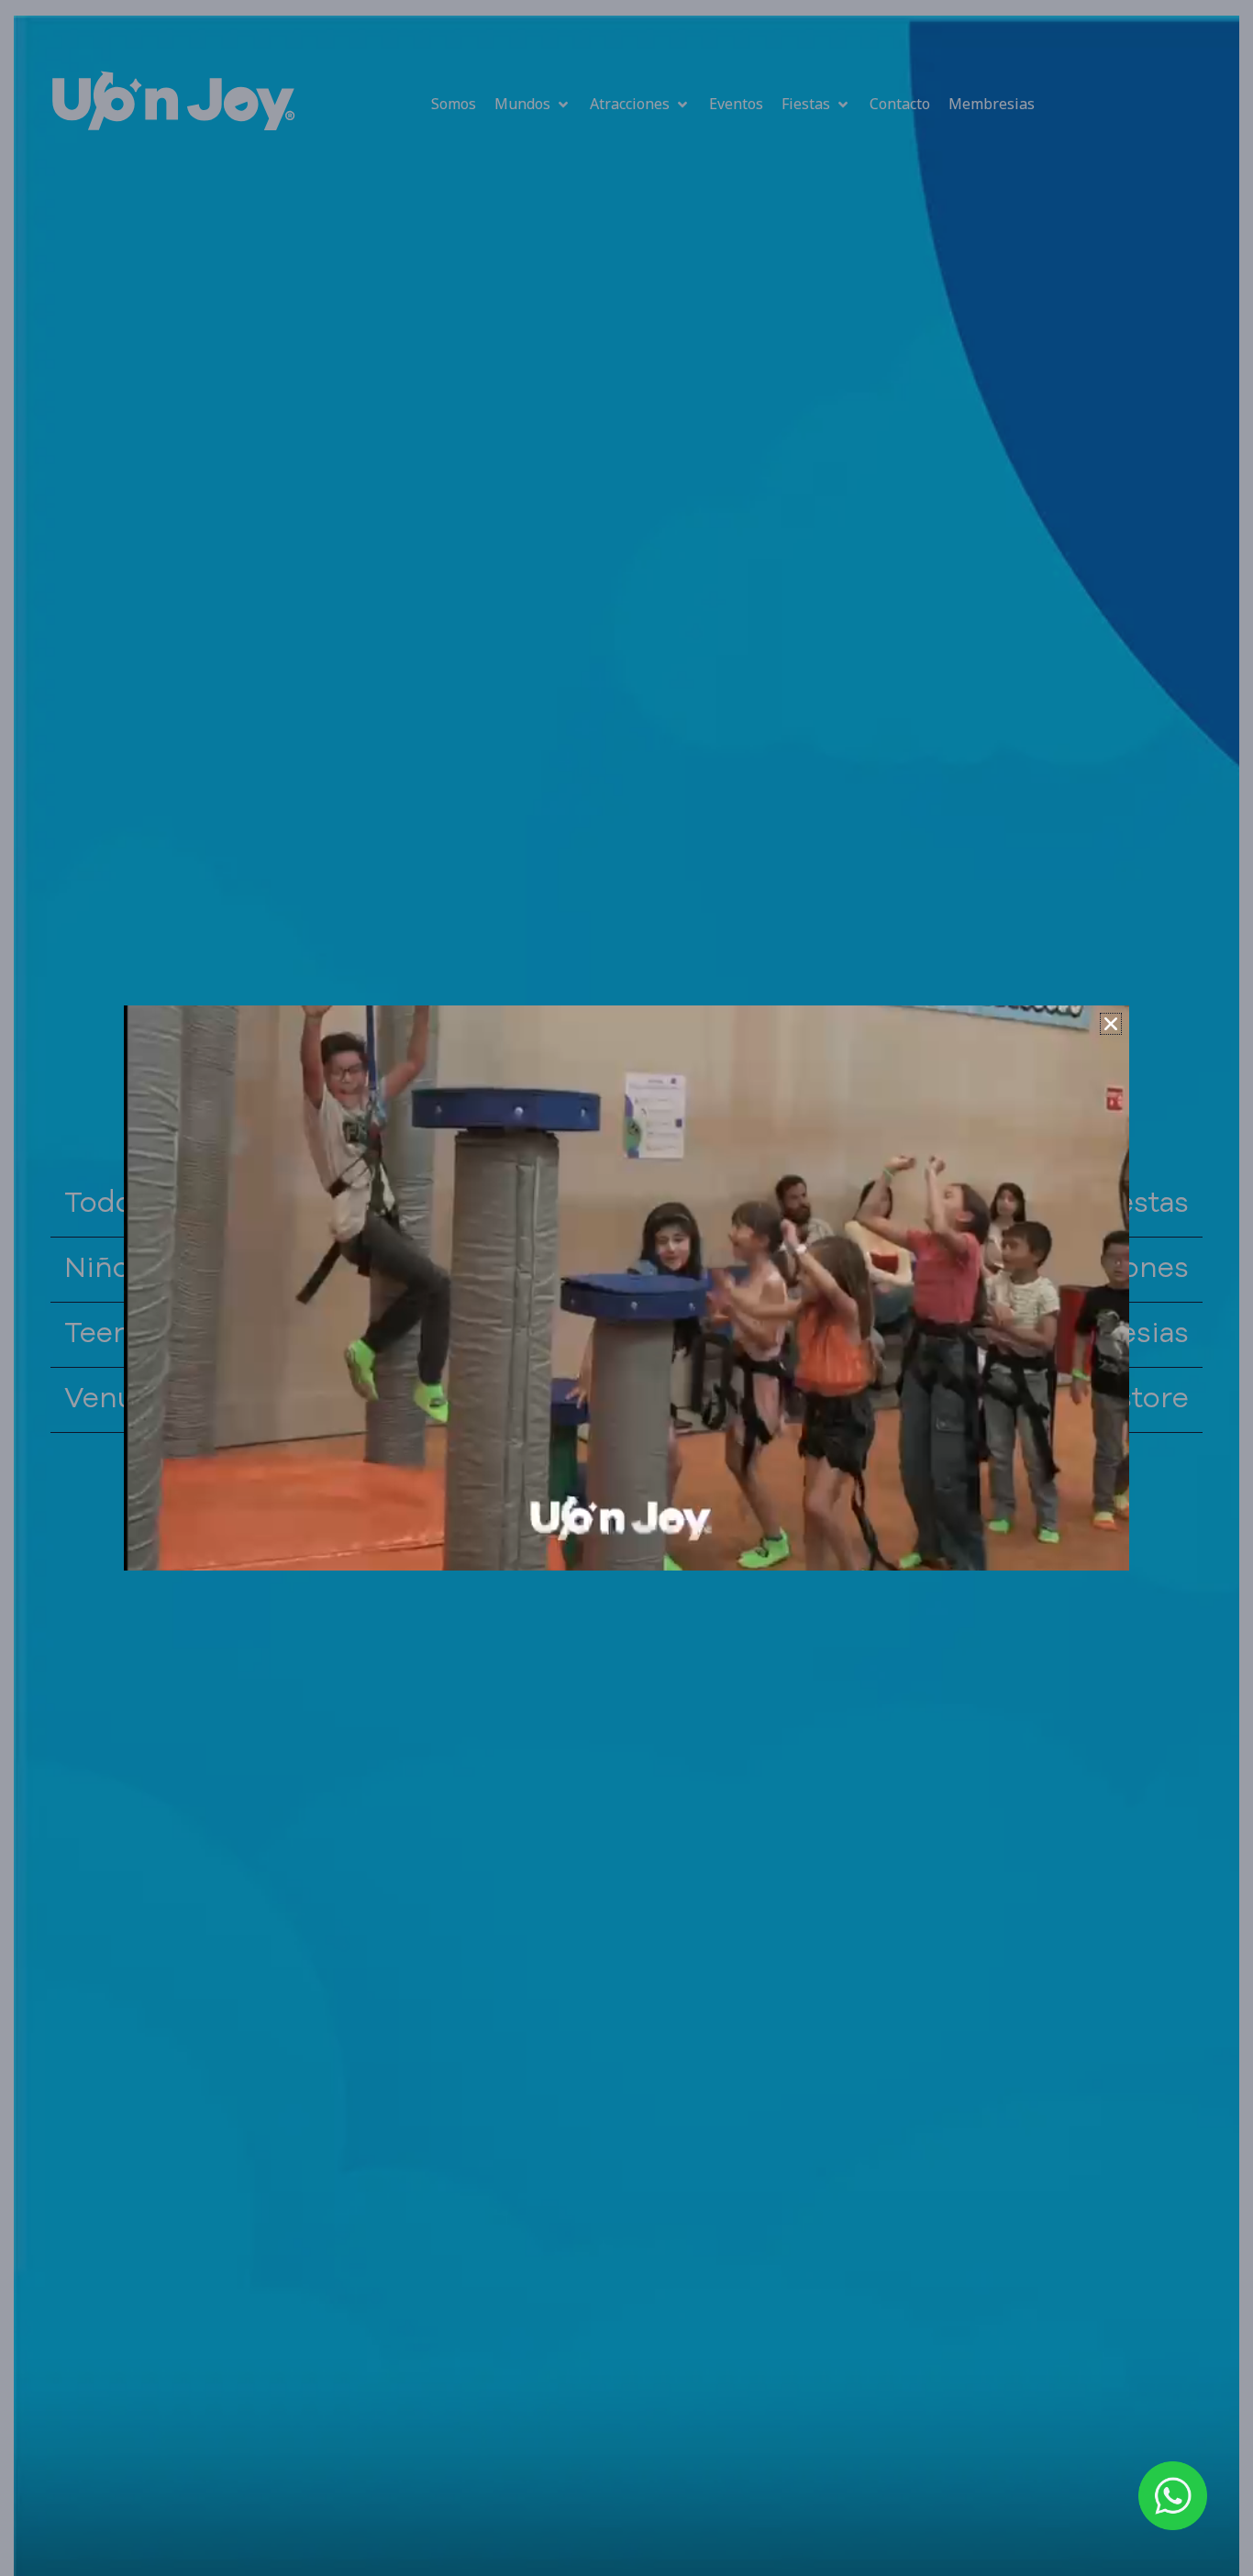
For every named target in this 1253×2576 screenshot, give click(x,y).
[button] (1111, 1024)
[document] (626, 1288)
